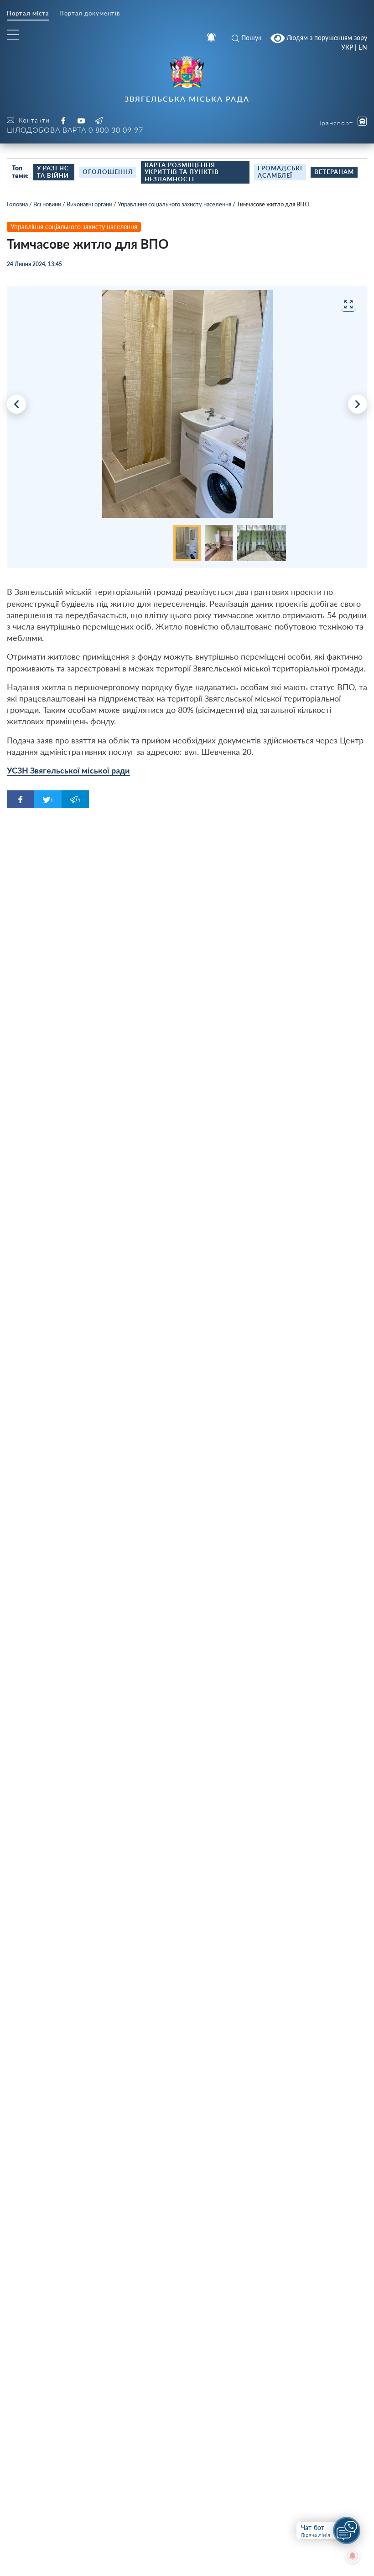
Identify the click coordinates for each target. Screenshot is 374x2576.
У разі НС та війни (53, 172)
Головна (17, 204)
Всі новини (47, 204)
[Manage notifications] (353, 2556)
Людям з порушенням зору (326, 37)
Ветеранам (334, 172)
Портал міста (28, 13)
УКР (347, 47)
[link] (68, 771)
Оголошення (108, 172)
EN (363, 47)
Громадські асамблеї (280, 172)
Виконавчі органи (89, 204)
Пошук (251, 38)
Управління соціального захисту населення (174, 204)
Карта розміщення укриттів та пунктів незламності (182, 172)
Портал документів (90, 13)
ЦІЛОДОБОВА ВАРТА (75, 130)
